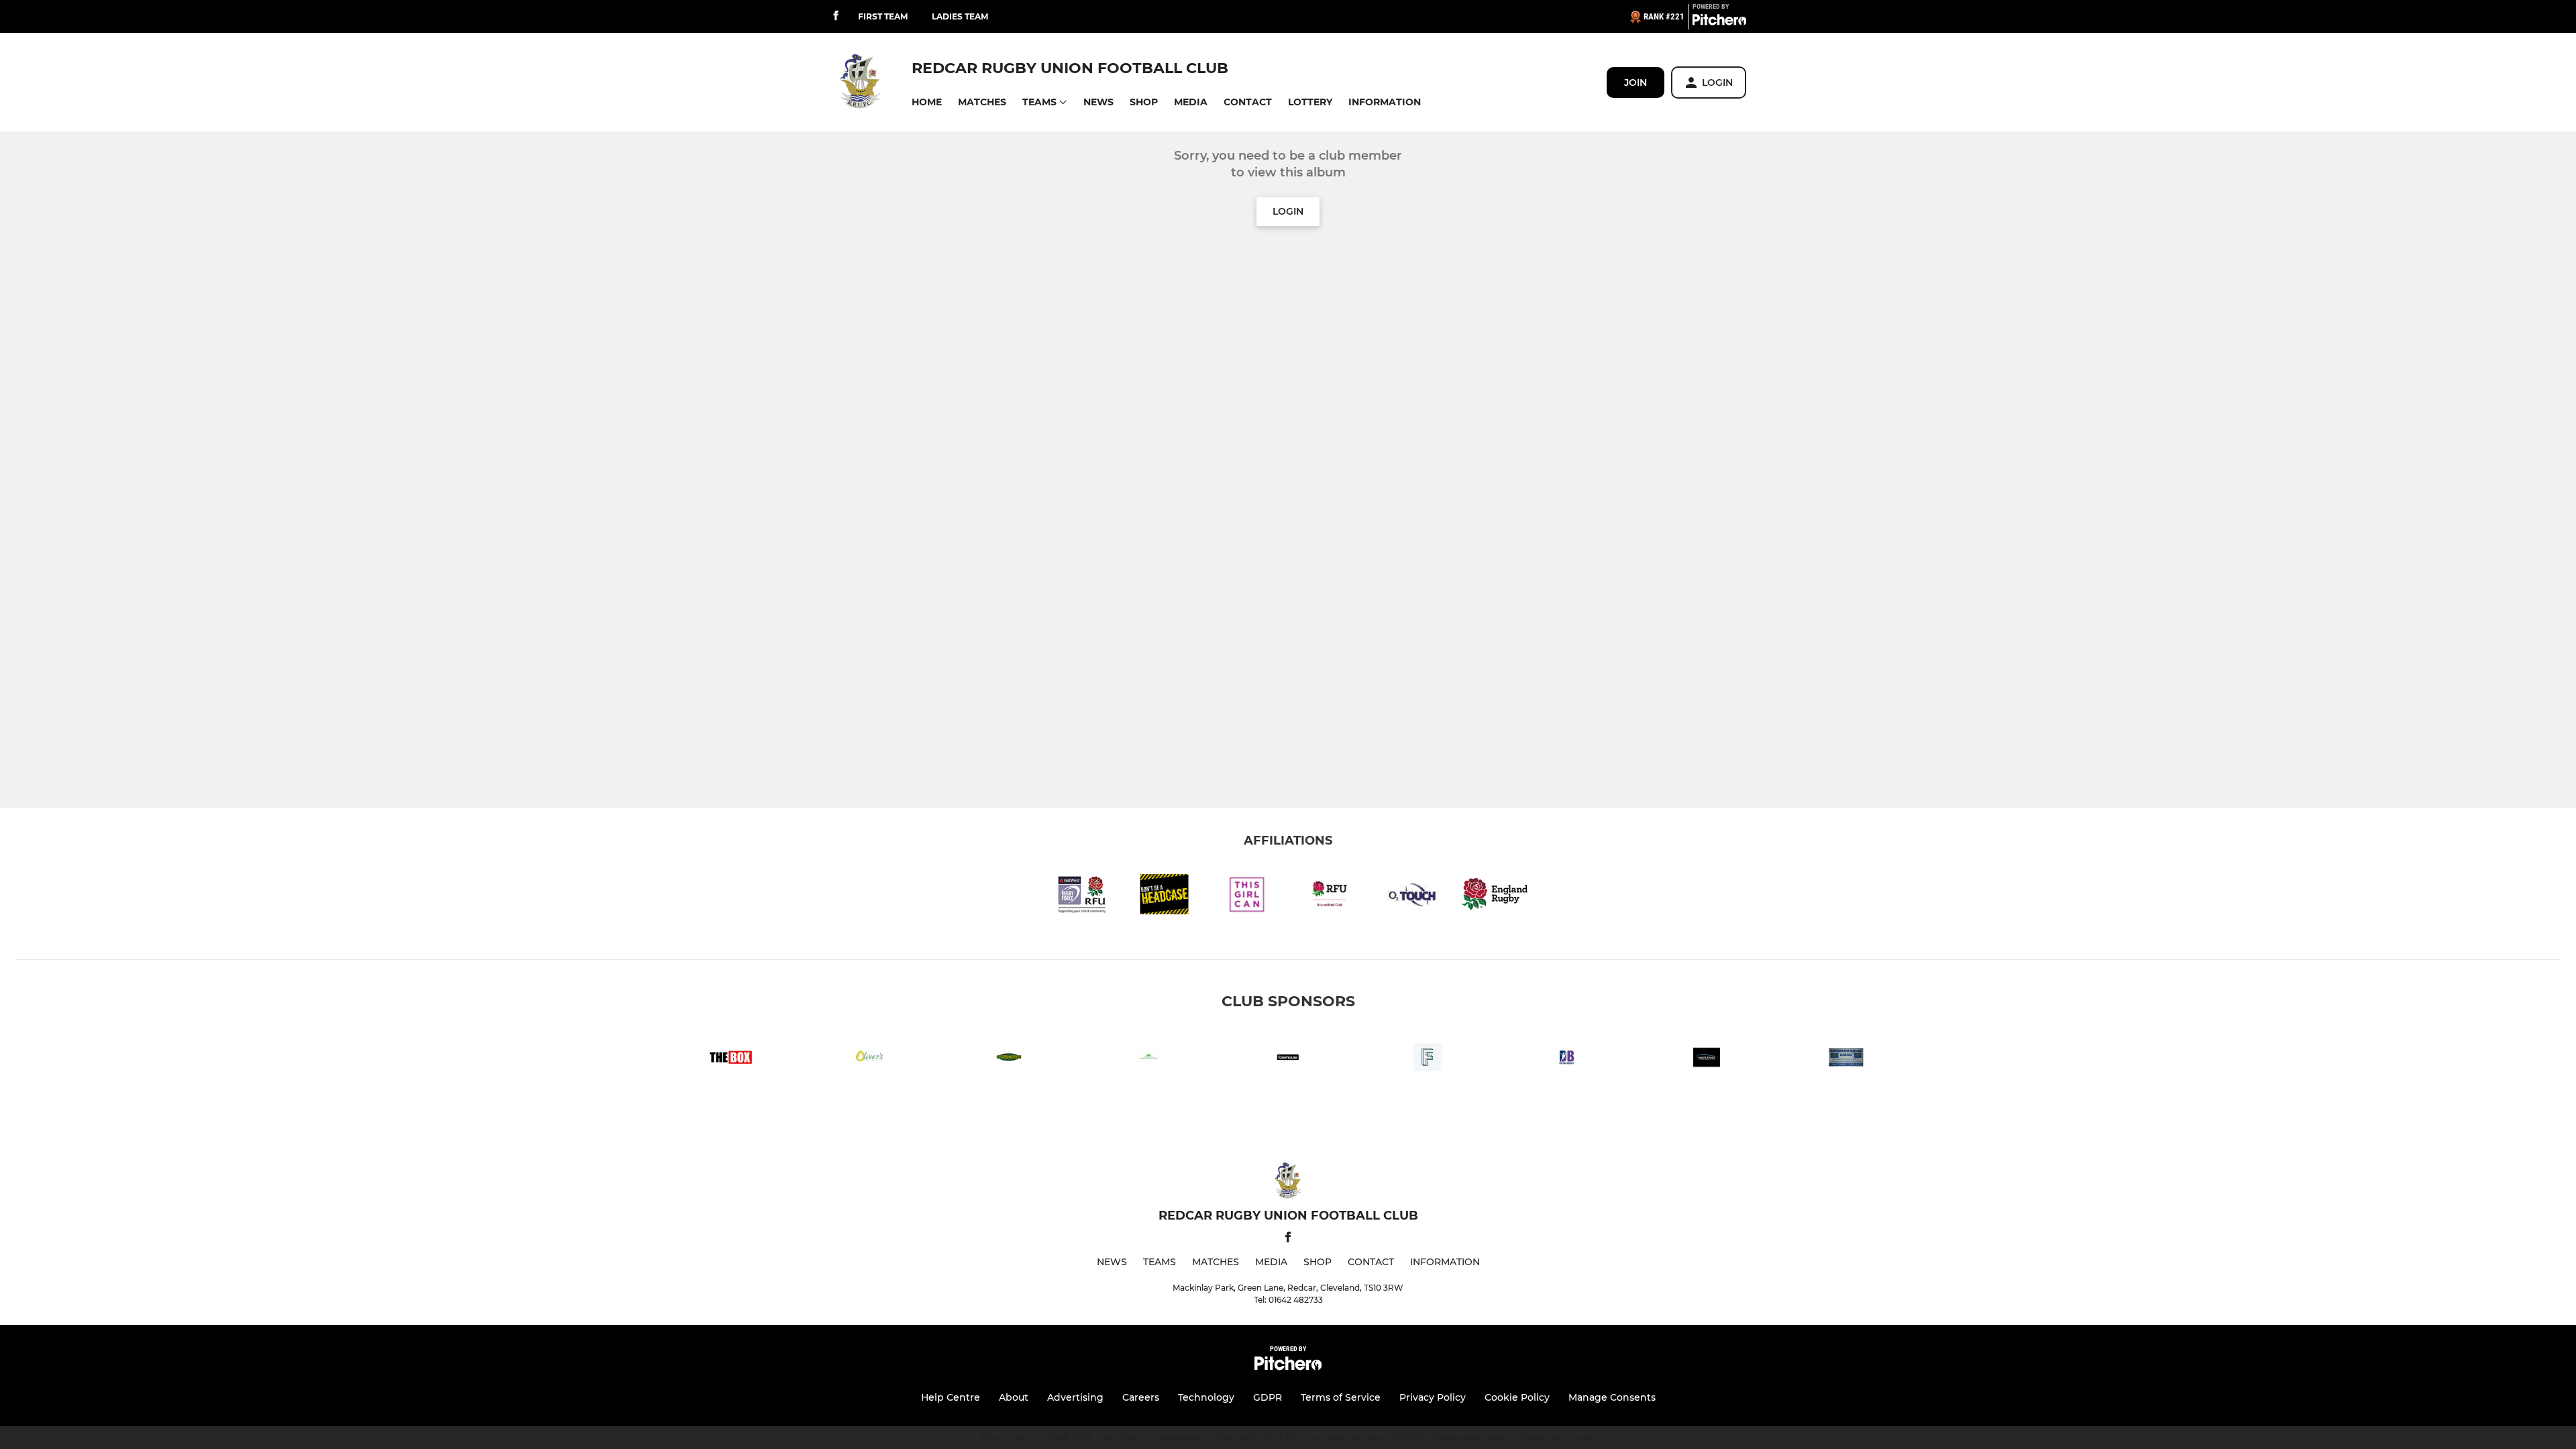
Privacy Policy (1433, 1397)
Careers (1141, 1397)
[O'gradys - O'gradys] (1009, 1060)
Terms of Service (1341, 1397)
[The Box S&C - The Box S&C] (730, 1060)
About (1014, 1397)
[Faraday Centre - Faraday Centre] (1428, 1060)
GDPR (1268, 1397)
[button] (927, 102)
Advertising (1075, 1397)
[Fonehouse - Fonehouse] (1288, 1060)
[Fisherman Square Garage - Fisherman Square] (1846, 1060)
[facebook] (836, 16)
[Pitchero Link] (1719, 22)
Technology (1206, 1397)
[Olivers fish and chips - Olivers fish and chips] (869, 1060)
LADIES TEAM (960, 16)
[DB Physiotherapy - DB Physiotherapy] (1567, 1060)
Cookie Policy (1517, 1397)
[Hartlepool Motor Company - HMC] (1707, 1060)
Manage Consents (1612, 1397)
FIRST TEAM (883, 16)
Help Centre (951, 1397)
